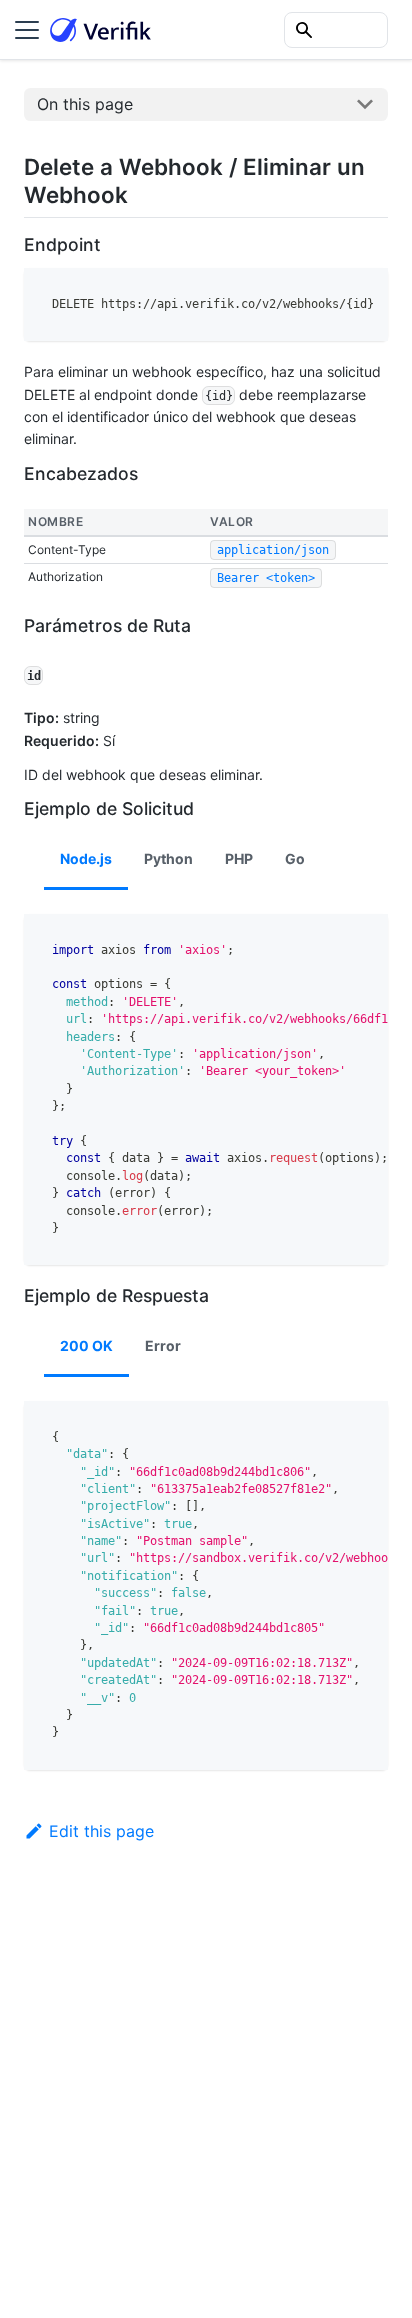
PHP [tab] (239, 858)
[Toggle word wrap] (327, 293)
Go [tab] (295, 858)
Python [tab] (168, 858)
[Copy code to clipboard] (363, 293)
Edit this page (101, 1831)
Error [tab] (163, 1345)
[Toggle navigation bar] (27, 30)
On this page (85, 104)
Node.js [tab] (86, 858)
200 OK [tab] (86, 1345)
